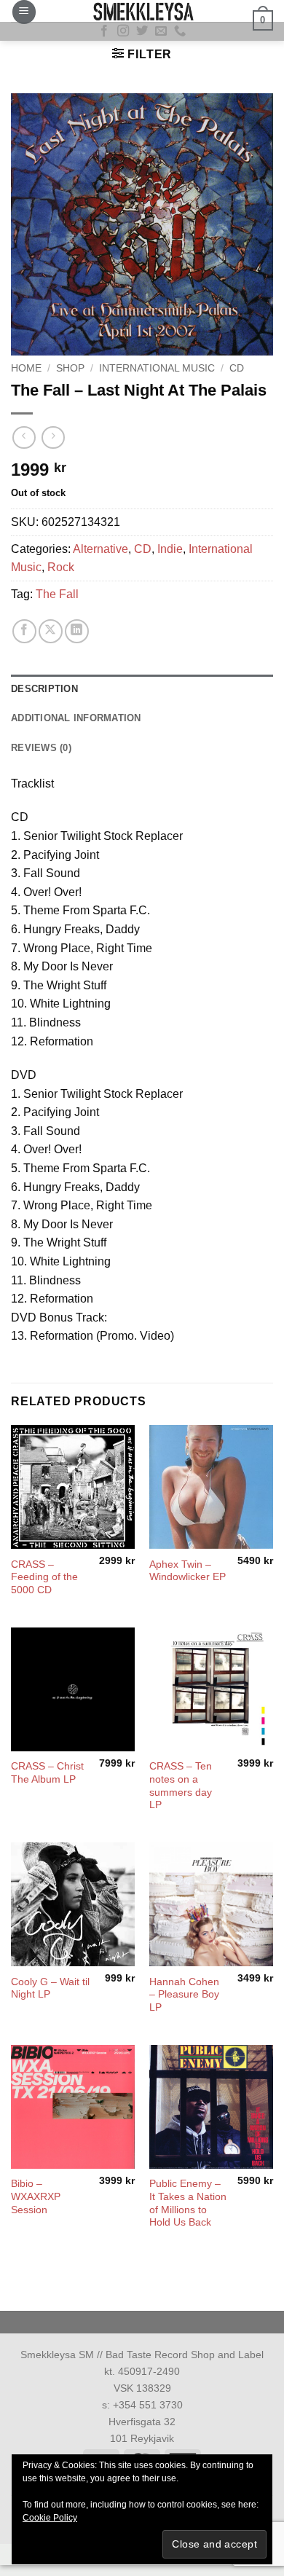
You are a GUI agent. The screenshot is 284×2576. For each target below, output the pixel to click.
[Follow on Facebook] (104, 31)
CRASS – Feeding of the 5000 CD (44, 1577)
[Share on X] (51, 631)
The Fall (57, 594)
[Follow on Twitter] (142, 31)
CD (237, 368)
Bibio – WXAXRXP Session (36, 2196)
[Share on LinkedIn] (77, 631)
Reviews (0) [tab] (41, 748)
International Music (157, 368)
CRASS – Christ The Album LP (47, 1773)
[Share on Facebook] (24, 631)
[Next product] (24, 437)
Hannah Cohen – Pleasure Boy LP (184, 1995)
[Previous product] (53, 437)
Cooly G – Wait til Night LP (50, 1988)
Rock (61, 567)
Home (26, 368)
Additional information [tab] (76, 718)
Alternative (100, 549)
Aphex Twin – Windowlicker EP (188, 1571)
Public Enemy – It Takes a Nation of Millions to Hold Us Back (188, 2203)
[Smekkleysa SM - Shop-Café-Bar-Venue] (142, 11)
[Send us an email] (161, 31)
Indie (170, 549)
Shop (70, 368)
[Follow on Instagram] (123, 31)
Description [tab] (44, 689)
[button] (24, 12)
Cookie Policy (50, 2518)
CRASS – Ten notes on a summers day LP (181, 1786)
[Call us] (180, 31)
